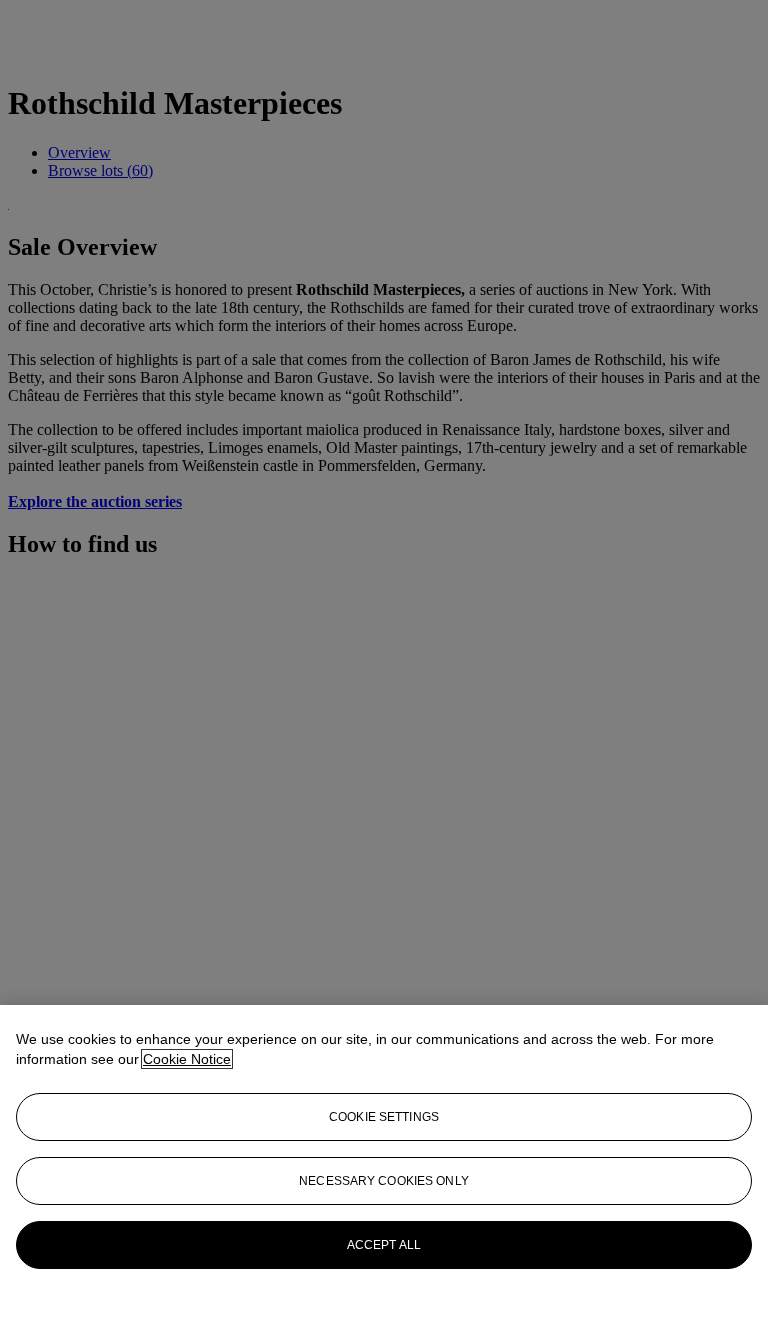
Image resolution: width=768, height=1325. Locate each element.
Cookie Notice (187, 1059)
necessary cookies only (384, 1181)
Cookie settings (384, 1117)
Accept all (384, 1245)
